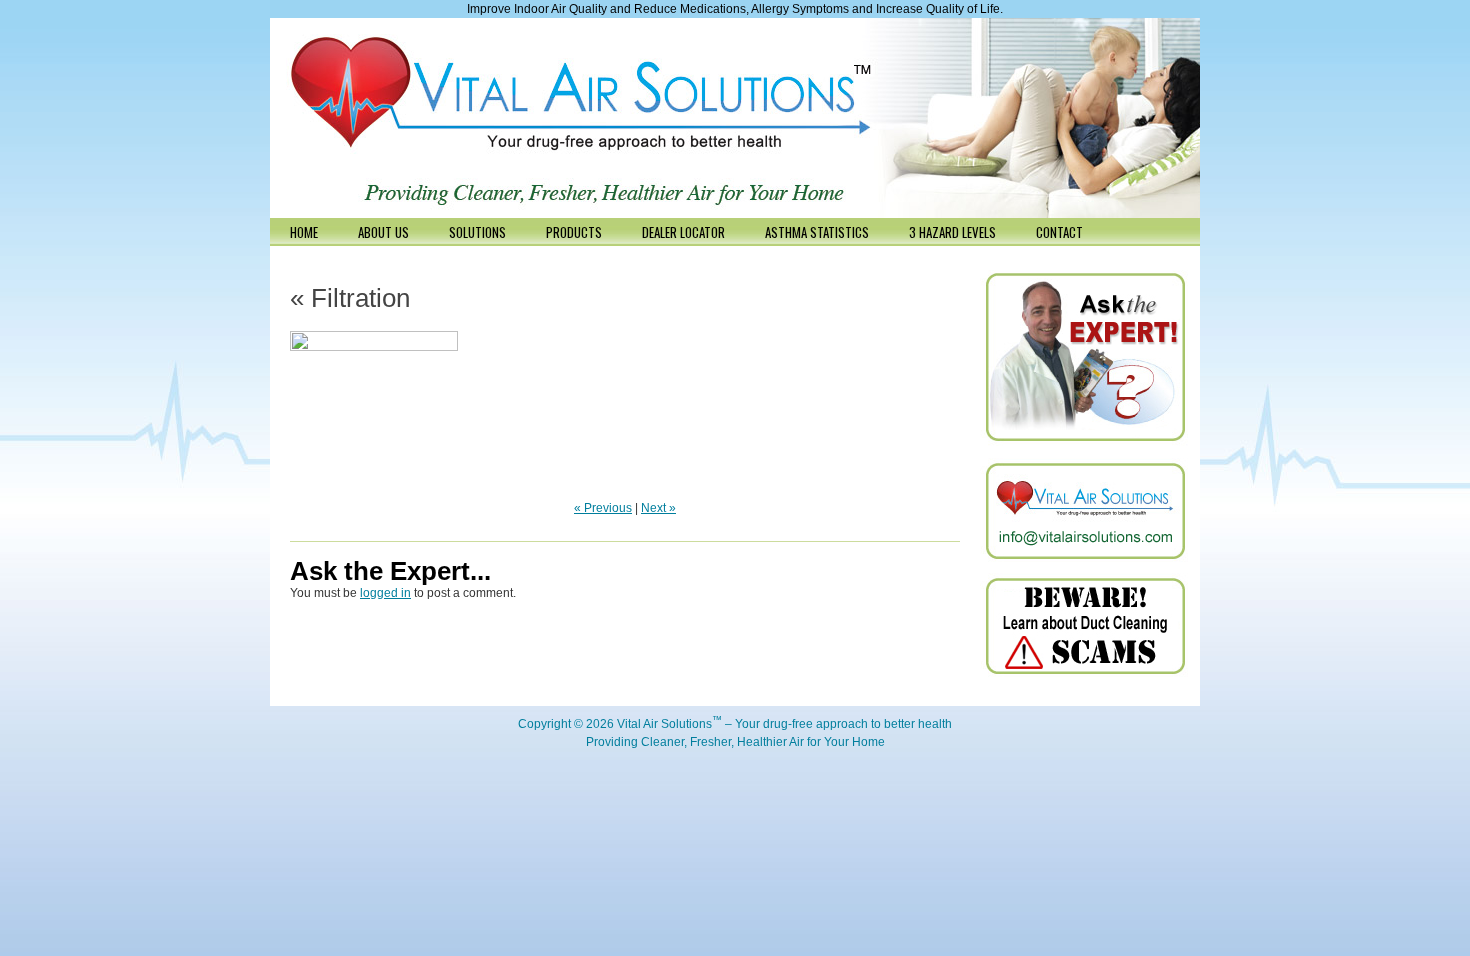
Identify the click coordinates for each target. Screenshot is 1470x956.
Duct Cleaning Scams (1085, 626)
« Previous (603, 508)
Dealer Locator (683, 232)
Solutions (477, 232)
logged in (385, 593)
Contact (1059, 232)
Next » (658, 508)
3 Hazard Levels (952, 232)
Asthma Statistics (817, 232)
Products (574, 232)
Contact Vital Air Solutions (1085, 511)
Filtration (350, 298)
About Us (383, 232)
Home (304, 232)
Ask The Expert (1085, 358)
